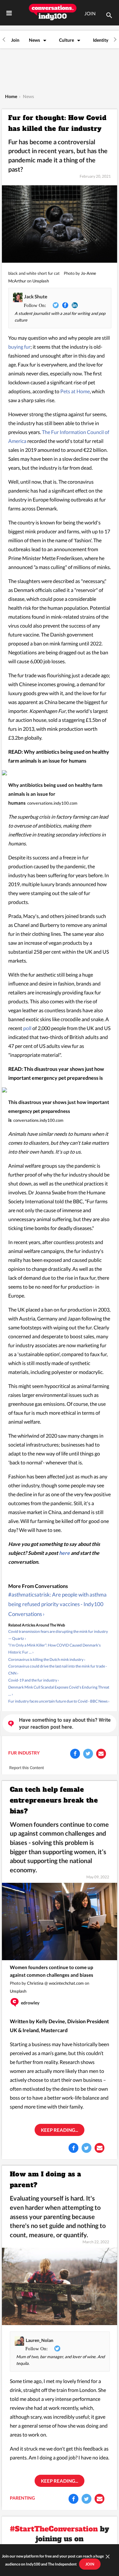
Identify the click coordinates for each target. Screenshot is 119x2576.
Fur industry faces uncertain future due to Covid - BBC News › (59, 1701)
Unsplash (41, 281)
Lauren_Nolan (40, 2340)
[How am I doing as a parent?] (60, 2286)
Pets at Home (75, 391)
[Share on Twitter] (88, 1754)
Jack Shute (36, 296)
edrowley (30, 2003)
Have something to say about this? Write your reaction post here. (65, 1723)
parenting (22, 2498)
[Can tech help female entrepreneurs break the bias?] (60, 1921)
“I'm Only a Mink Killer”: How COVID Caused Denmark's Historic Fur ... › (54, 1649)
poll (27, 1028)
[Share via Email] (101, 1754)
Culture (66, 40)
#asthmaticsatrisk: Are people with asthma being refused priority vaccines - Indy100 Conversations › (57, 1604)
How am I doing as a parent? (46, 2180)
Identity (101, 40)
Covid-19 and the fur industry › (34, 1680)
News (34, 40)
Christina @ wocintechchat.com (55, 1983)
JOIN (90, 13)
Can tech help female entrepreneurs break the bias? (54, 1800)
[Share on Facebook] (75, 1754)
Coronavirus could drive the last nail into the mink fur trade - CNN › (58, 1670)
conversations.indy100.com (52, 803)
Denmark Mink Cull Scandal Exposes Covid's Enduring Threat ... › (59, 1691)
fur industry (24, 1753)
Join (15, 40)
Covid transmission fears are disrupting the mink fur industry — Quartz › (58, 1635)
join (90, 2564)
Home (11, 96)
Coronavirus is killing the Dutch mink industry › (47, 1659)
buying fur (19, 347)
